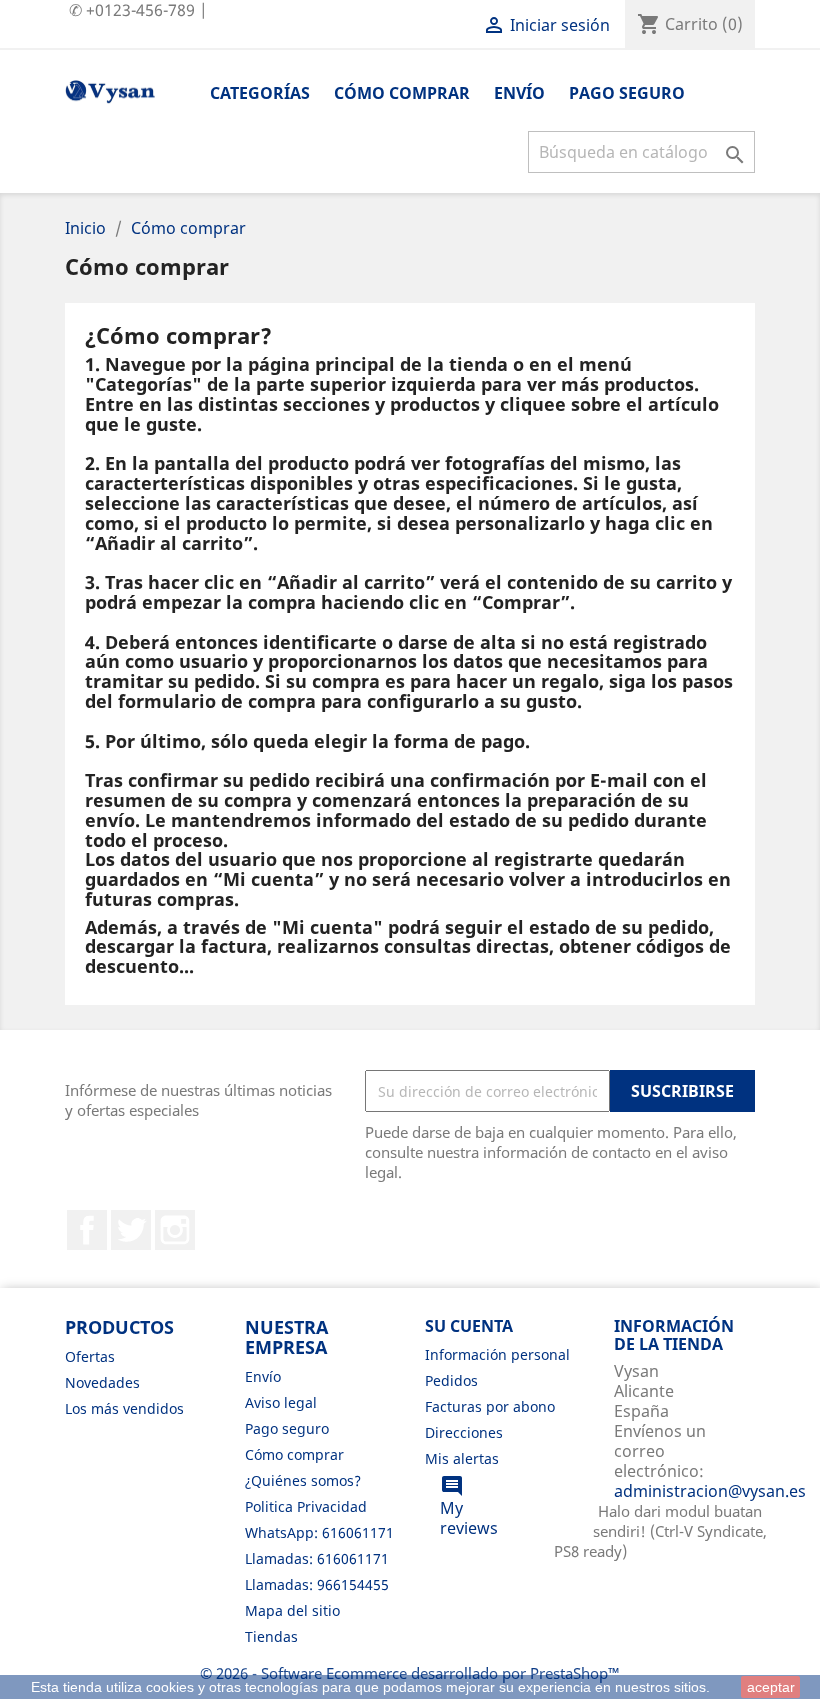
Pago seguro (627, 93)
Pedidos (451, 1380)
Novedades (102, 1382)
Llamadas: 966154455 (317, 1584)
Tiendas (271, 1636)
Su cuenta (469, 1326)
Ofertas (90, 1356)
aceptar (771, 1687)
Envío (519, 93)
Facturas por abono (490, 1406)
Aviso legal (281, 1402)
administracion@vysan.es (710, 1491)
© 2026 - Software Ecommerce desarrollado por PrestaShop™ (410, 1673)
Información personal (497, 1354)
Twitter (131, 1230)
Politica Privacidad (306, 1506)
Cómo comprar (402, 93)
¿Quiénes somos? (303, 1480)
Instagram (175, 1230)
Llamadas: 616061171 (317, 1558)
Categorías (260, 93)
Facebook (87, 1230)
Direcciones (464, 1432)
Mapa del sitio (292, 1610)
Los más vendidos (124, 1408)
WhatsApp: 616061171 (319, 1532)
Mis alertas (462, 1458)
